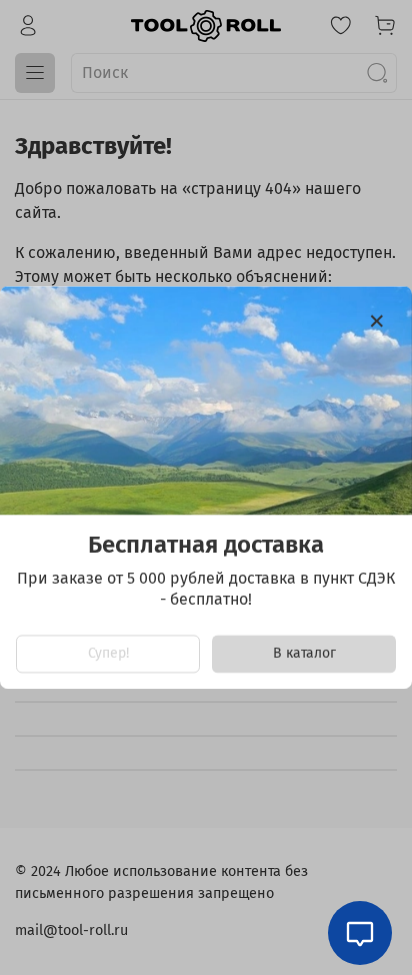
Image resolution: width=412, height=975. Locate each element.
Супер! (108, 653)
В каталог (304, 653)
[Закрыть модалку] (377, 322)
